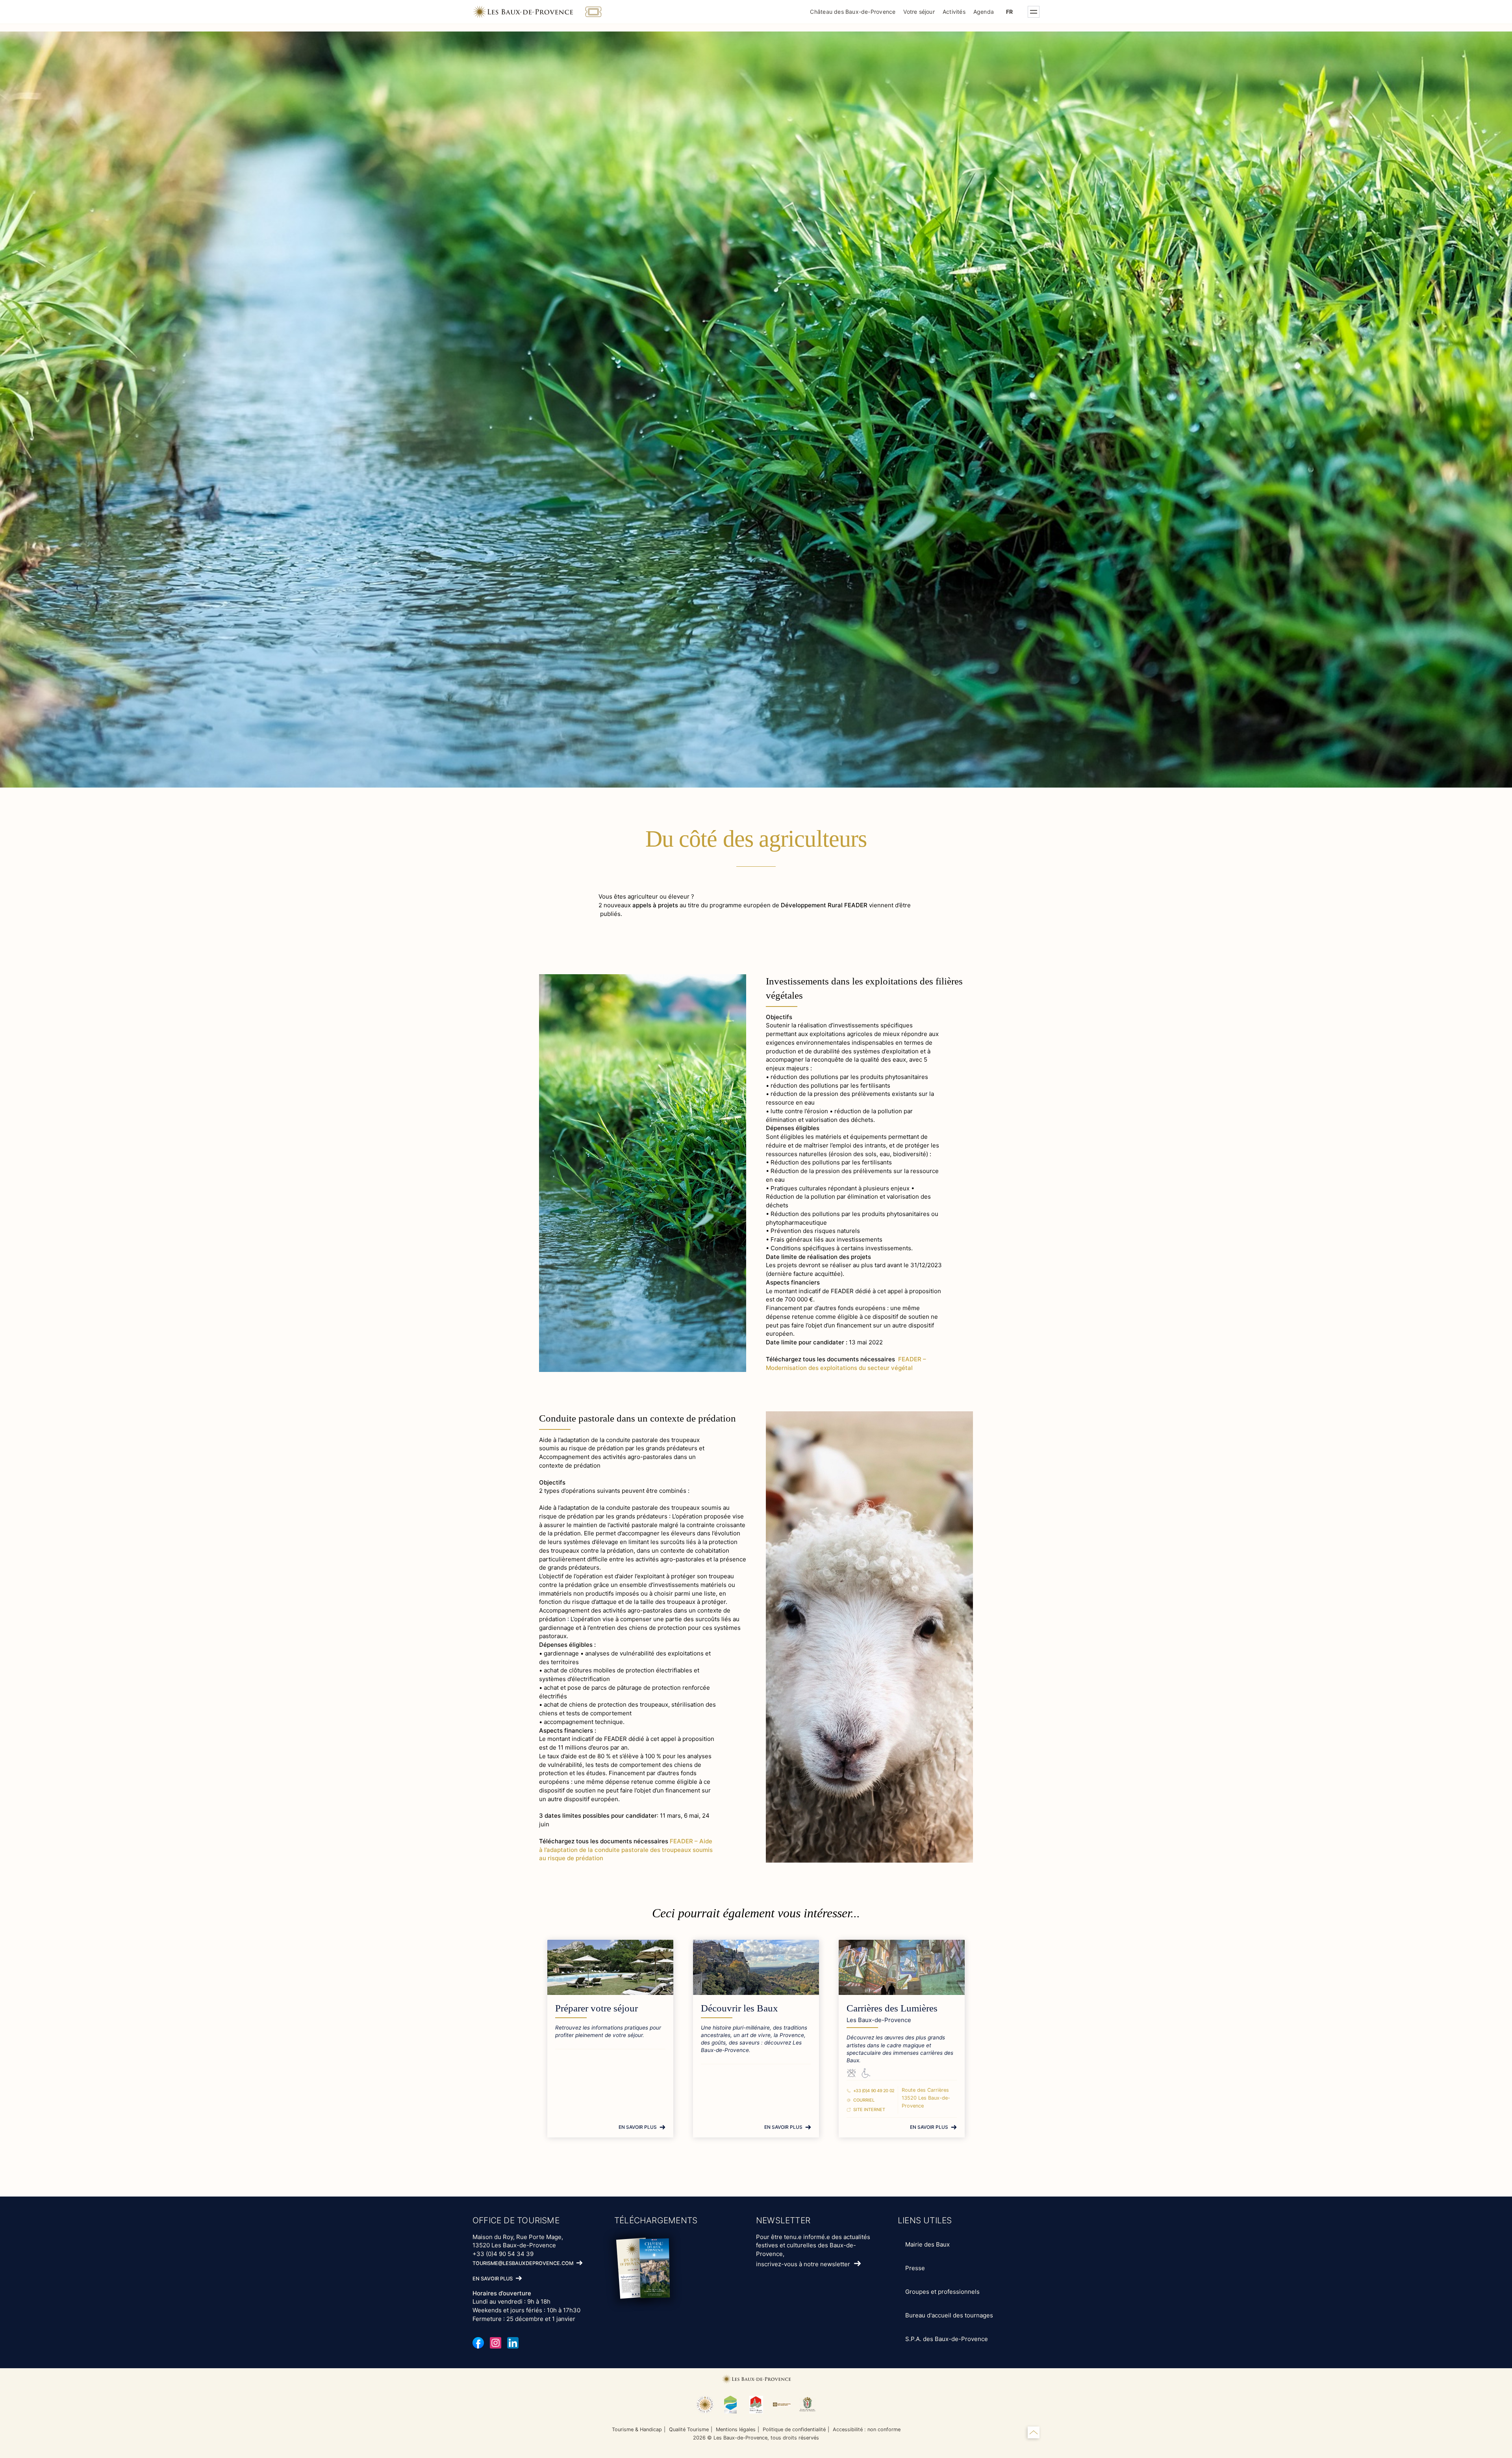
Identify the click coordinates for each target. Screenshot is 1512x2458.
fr (1009, 12)
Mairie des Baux (927, 2244)
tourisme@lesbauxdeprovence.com (523, 2263)
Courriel (864, 2100)
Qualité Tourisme (689, 2429)
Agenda (984, 12)
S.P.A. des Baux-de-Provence (947, 2339)
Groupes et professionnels (942, 2292)
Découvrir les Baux (739, 2008)
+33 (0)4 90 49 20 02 (874, 2091)
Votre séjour (919, 12)
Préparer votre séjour (597, 2008)
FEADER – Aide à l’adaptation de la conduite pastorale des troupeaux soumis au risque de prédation (626, 1850)
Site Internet (869, 2110)
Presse (915, 2268)
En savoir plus (638, 2127)
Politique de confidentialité (794, 2429)
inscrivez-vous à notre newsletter (803, 2264)
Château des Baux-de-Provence (853, 12)
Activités (954, 12)
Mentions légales (736, 2429)
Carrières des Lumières (892, 2008)
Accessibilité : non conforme (867, 2429)
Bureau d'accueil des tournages (949, 2315)
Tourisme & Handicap (637, 2429)
